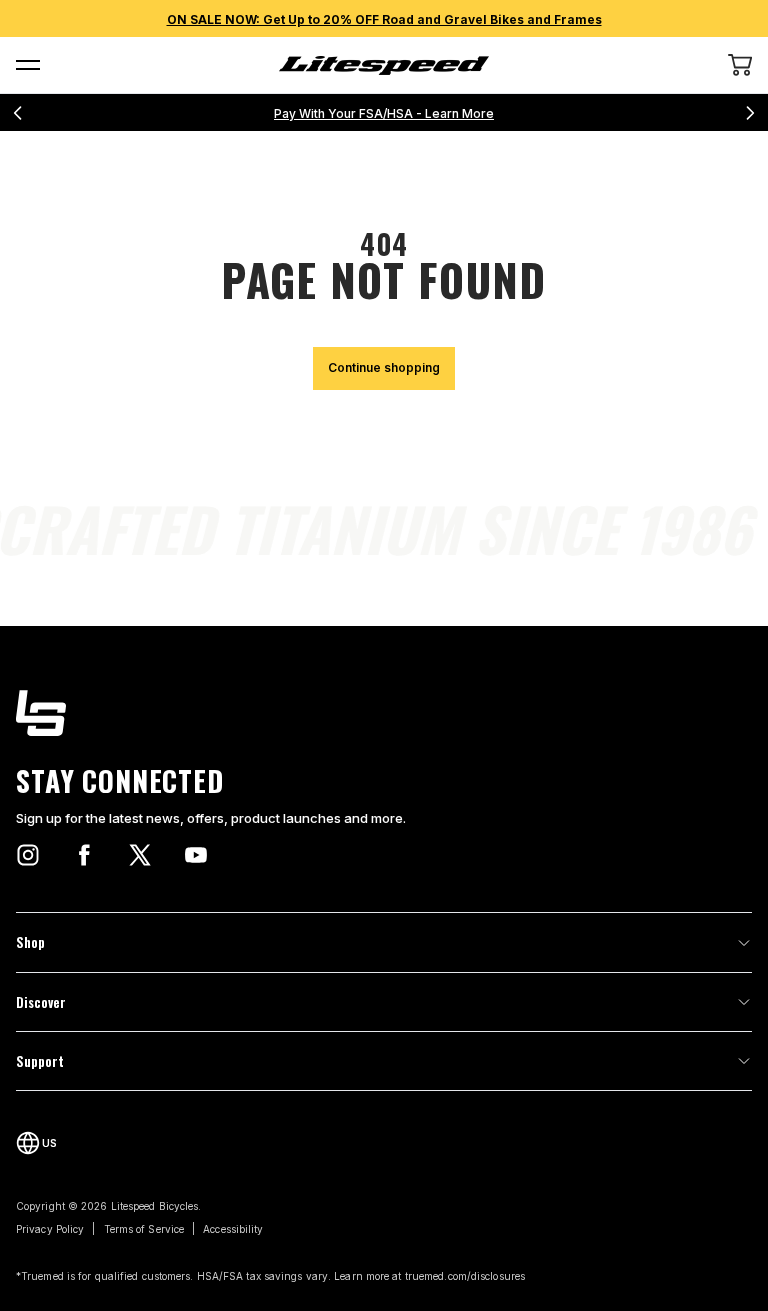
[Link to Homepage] (384, 713)
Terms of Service (144, 1229)
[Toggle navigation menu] (28, 65)
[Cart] (740, 65)
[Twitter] (140, 855)
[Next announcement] (750, 113)
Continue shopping (384, 367)
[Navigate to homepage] (384, 65)
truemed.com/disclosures (465, 1276)
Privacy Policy (50, 1229)
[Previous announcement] (18, 113)
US (49, 1143)
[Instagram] (28, 855)
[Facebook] (84, 855)
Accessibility (233, 1229)
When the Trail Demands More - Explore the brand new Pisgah (384, 113)
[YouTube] (196, 855)
